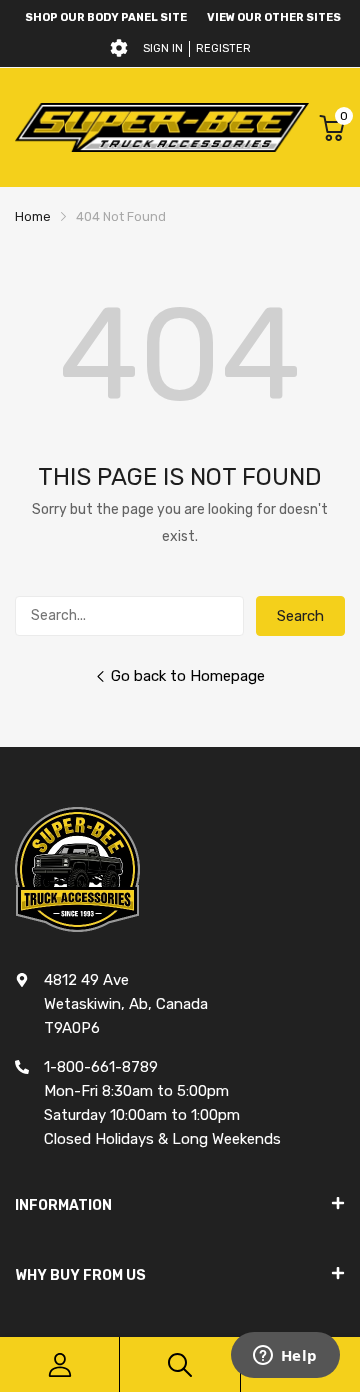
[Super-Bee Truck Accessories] (162, 127)
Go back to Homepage (188, 676)
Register (223, 48)
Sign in (163, 48)
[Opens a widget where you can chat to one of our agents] (285, 1357)
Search (300, 616)
